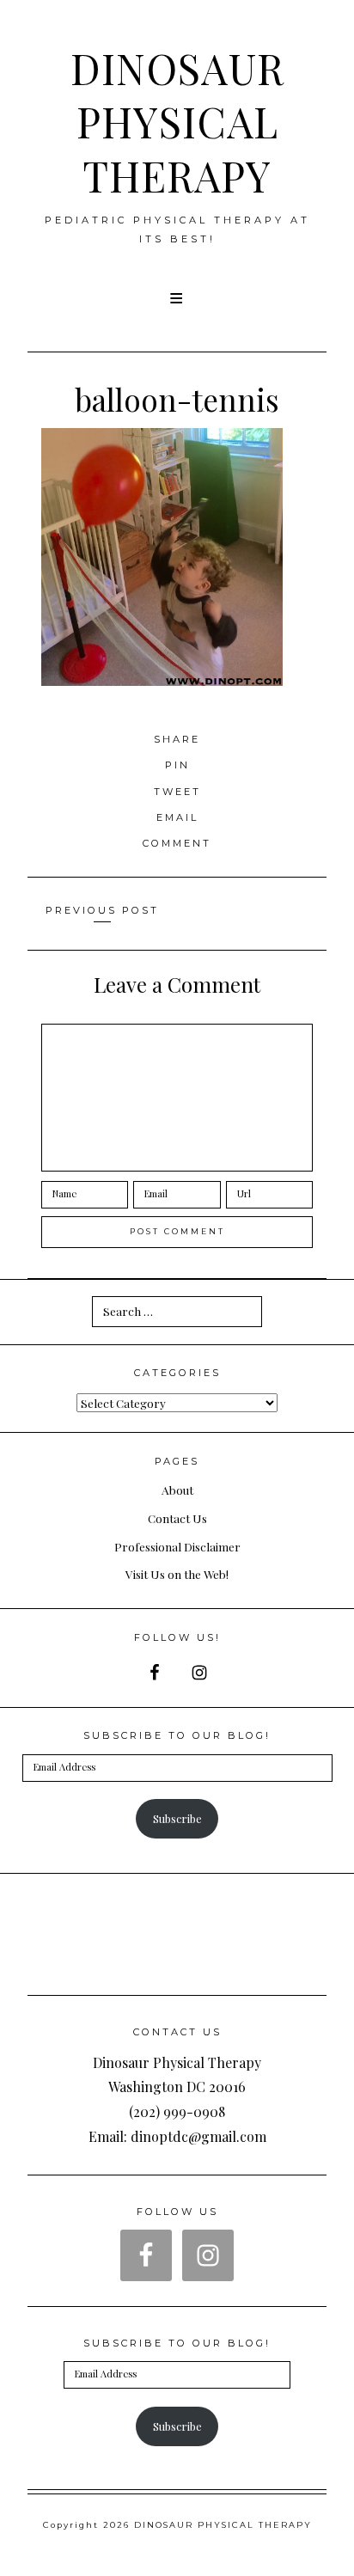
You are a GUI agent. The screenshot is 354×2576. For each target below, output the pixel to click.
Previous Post (102, 910)
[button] (177, 298)
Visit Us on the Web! (177, 1574)
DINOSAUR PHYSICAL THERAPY (177, 122)
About (177, 1490)
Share (177, 739)
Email (177, 817)
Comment (177, 843)
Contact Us (177, 1518)
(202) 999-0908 (177, 2111)
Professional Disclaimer (177, 1546)
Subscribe (177, 1818)
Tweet (177, 792)
